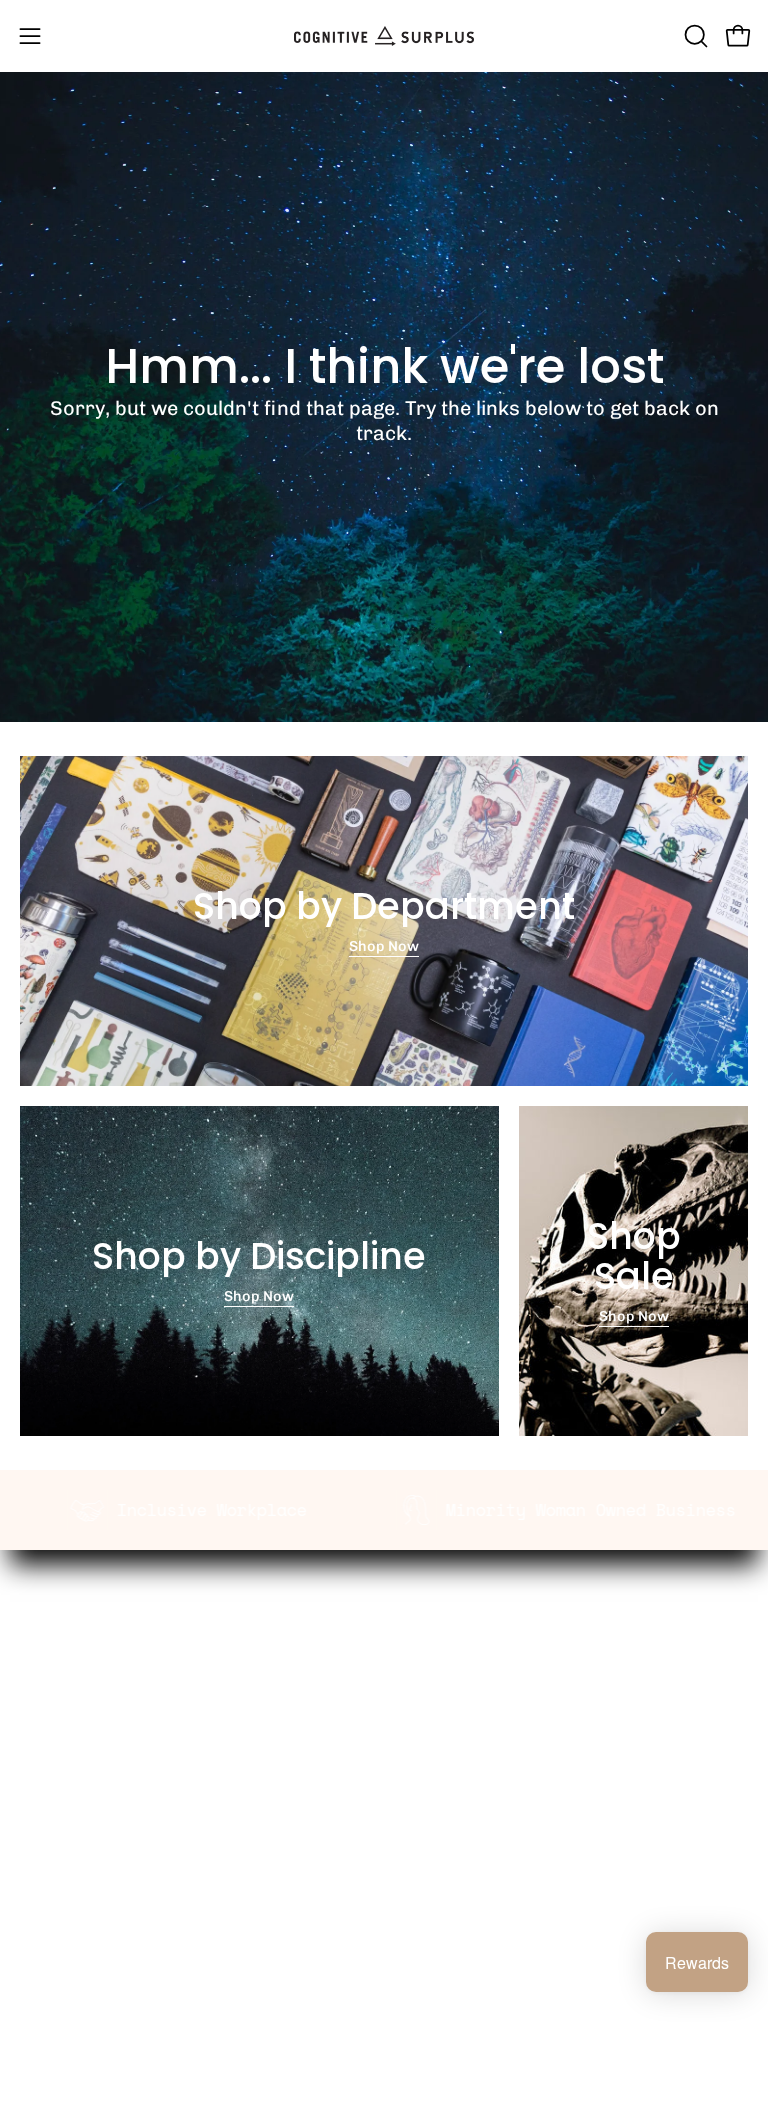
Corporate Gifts (460, 1652)
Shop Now (384, 946)
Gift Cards (56, 1873)
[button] (694, 36)
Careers (433, 1715)
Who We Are (447, 1621)
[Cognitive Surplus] (384, 36)
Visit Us (46, 1936)
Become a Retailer (469, 1684)
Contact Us (59, 1904)
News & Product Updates (493, 1746)
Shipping (51, 1810)
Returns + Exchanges (95, 1841)
